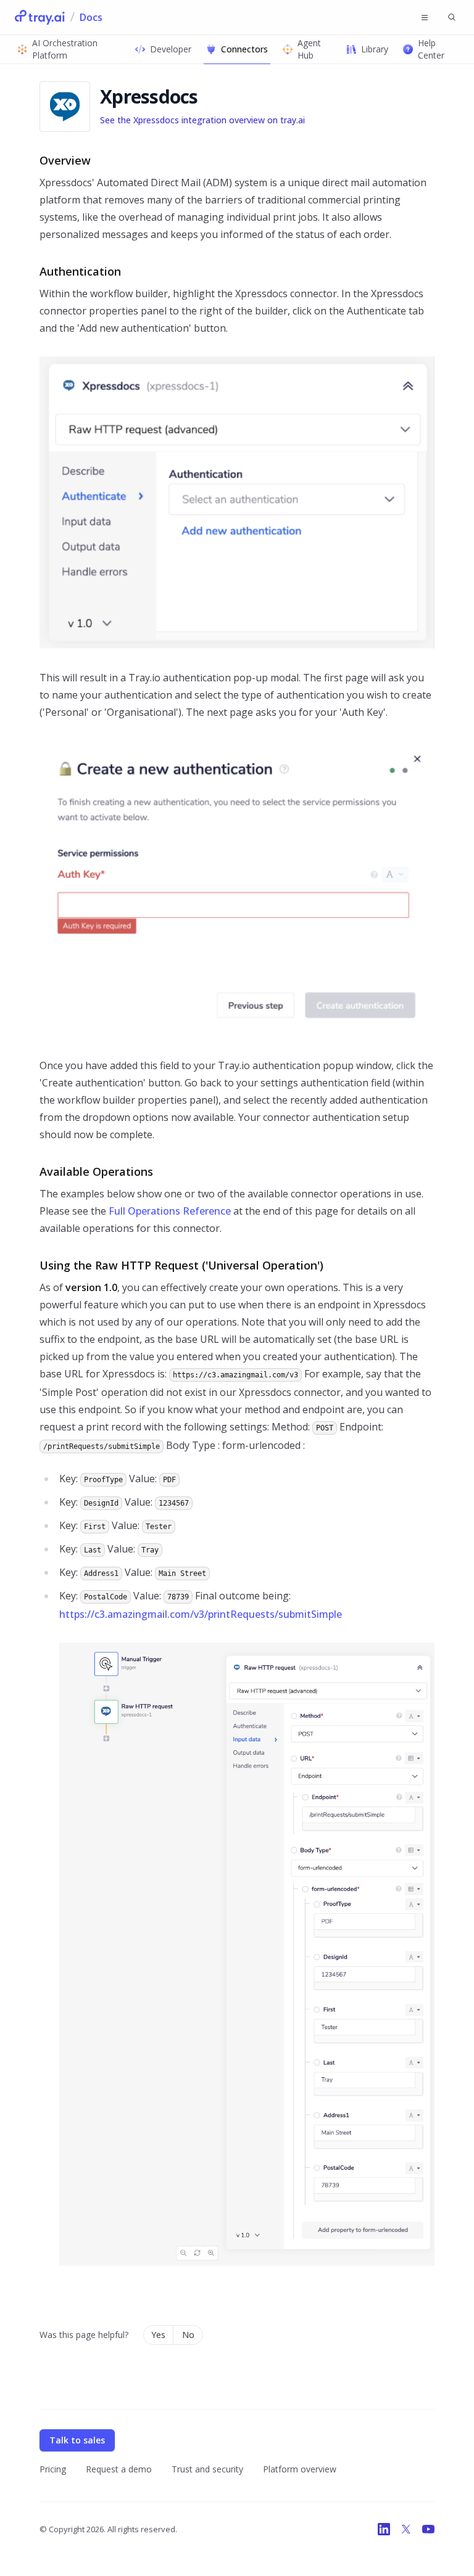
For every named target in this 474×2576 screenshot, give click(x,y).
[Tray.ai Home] (40, 17)
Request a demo (119, 2469)
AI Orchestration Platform (65, 49)
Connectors (244, 49)
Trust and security (207, 2469)
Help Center (431, 49)
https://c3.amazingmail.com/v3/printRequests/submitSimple (201, 1614)
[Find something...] (452, 17)
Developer (171, 49)
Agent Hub (309, 49)
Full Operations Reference (170, 1211)
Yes (158, 2335)
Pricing (53, 2469)
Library (375, 49)
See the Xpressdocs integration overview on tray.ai (202, 120)
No (188, 2335)
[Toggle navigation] (425, 17)
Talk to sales (77, 2440)
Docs (91, 17)
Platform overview (300, 2469)
